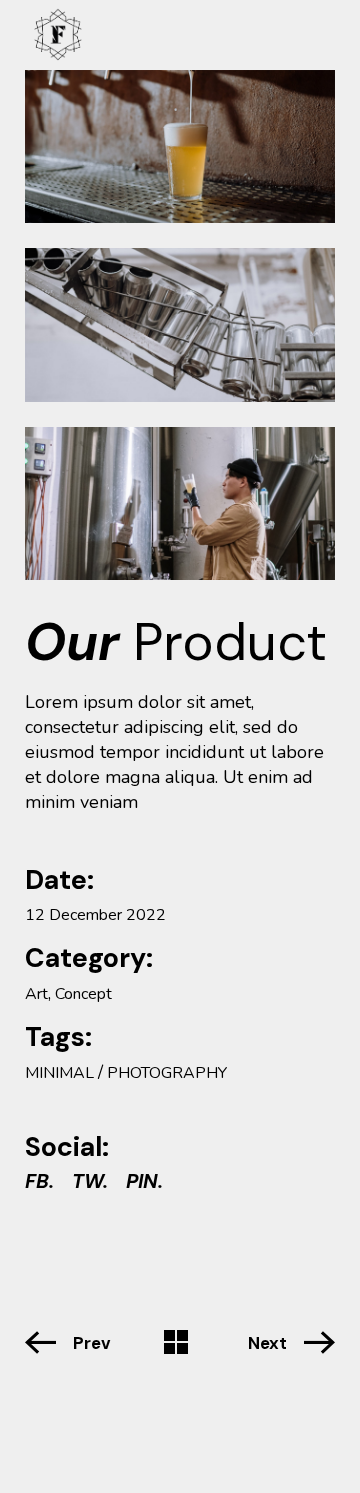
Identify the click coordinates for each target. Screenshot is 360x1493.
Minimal (59, 1073)
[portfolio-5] (180, 503)
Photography (167, 1073)
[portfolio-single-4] (180, 324)
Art (36, 994)
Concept (83, 994)
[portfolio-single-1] (180, 146)
